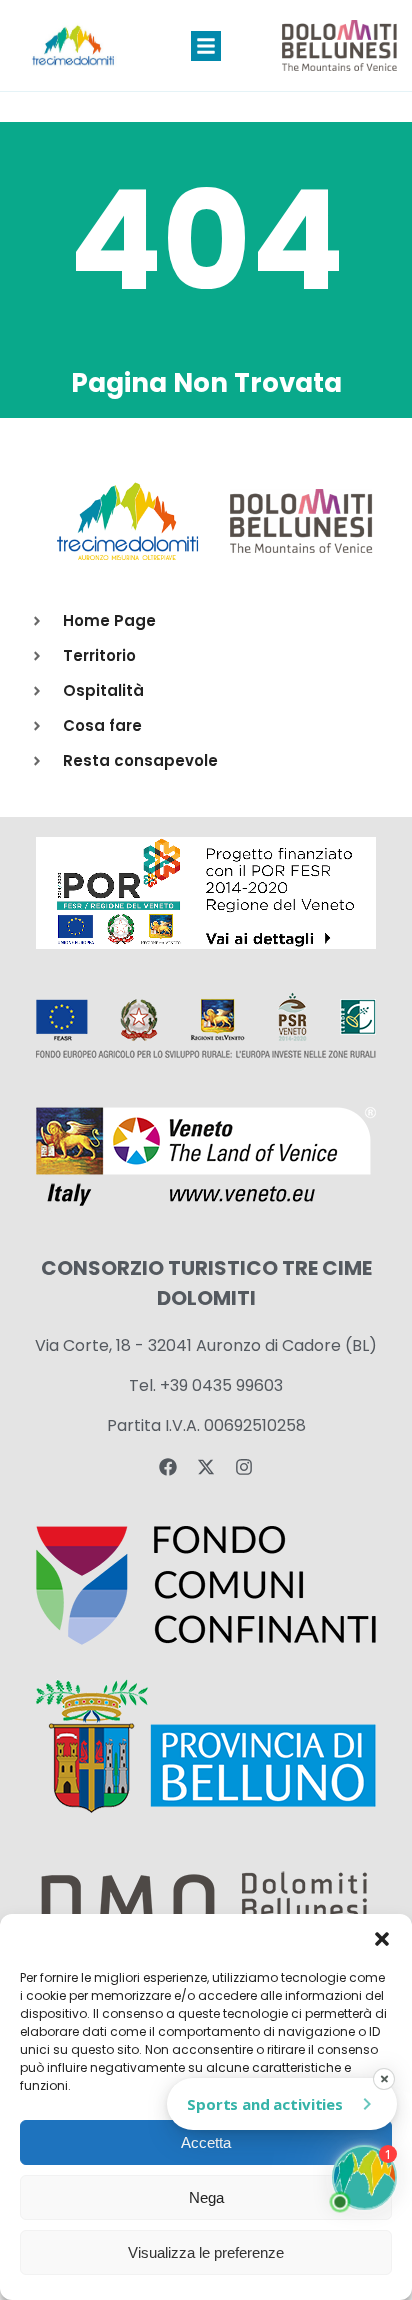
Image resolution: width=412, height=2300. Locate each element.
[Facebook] (168, 1467)
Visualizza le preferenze (206, 2252)
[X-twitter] (206, 1467)
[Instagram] (244, 1467)
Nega (206, 2197)
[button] (382, 1939)
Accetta (206, 2142)
